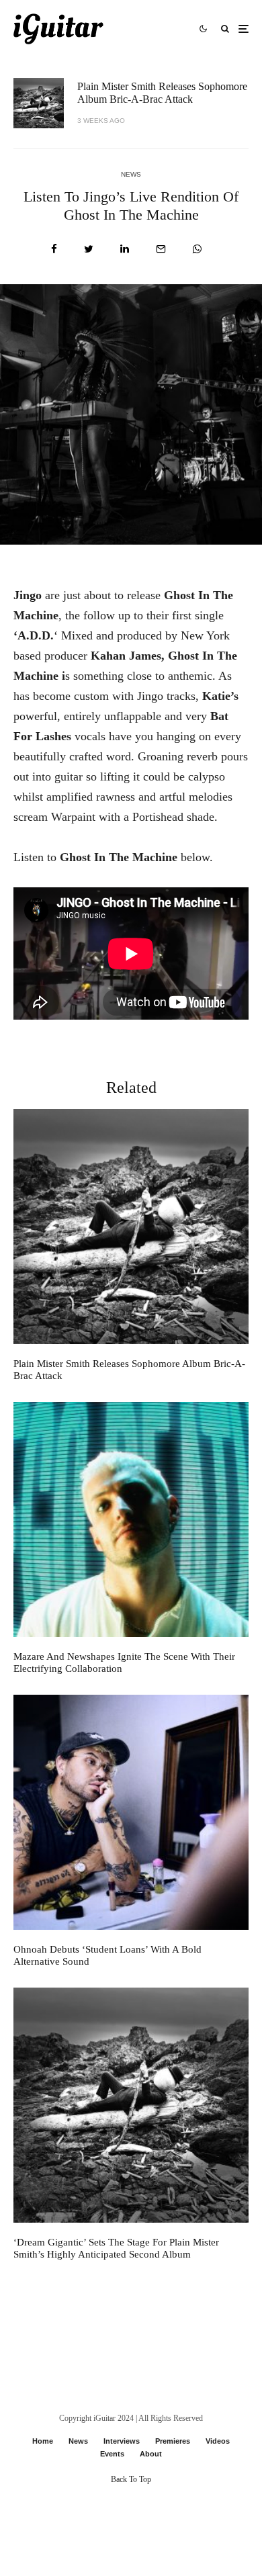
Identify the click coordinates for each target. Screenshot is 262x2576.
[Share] (54, 249)
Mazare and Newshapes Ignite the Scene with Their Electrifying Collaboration (124, 1662)
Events (112, 2454)
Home (43, 2441)
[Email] (161, 249)
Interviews (122, 2441)
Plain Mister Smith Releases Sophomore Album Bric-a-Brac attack (162, 93)
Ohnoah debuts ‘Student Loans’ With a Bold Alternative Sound (107, 1955)
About (151, 2454)
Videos (218, 2441)
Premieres (173, 2441)
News (131, 174)
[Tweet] (89, 249)
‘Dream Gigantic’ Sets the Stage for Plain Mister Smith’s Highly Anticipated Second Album (116, 2248)
